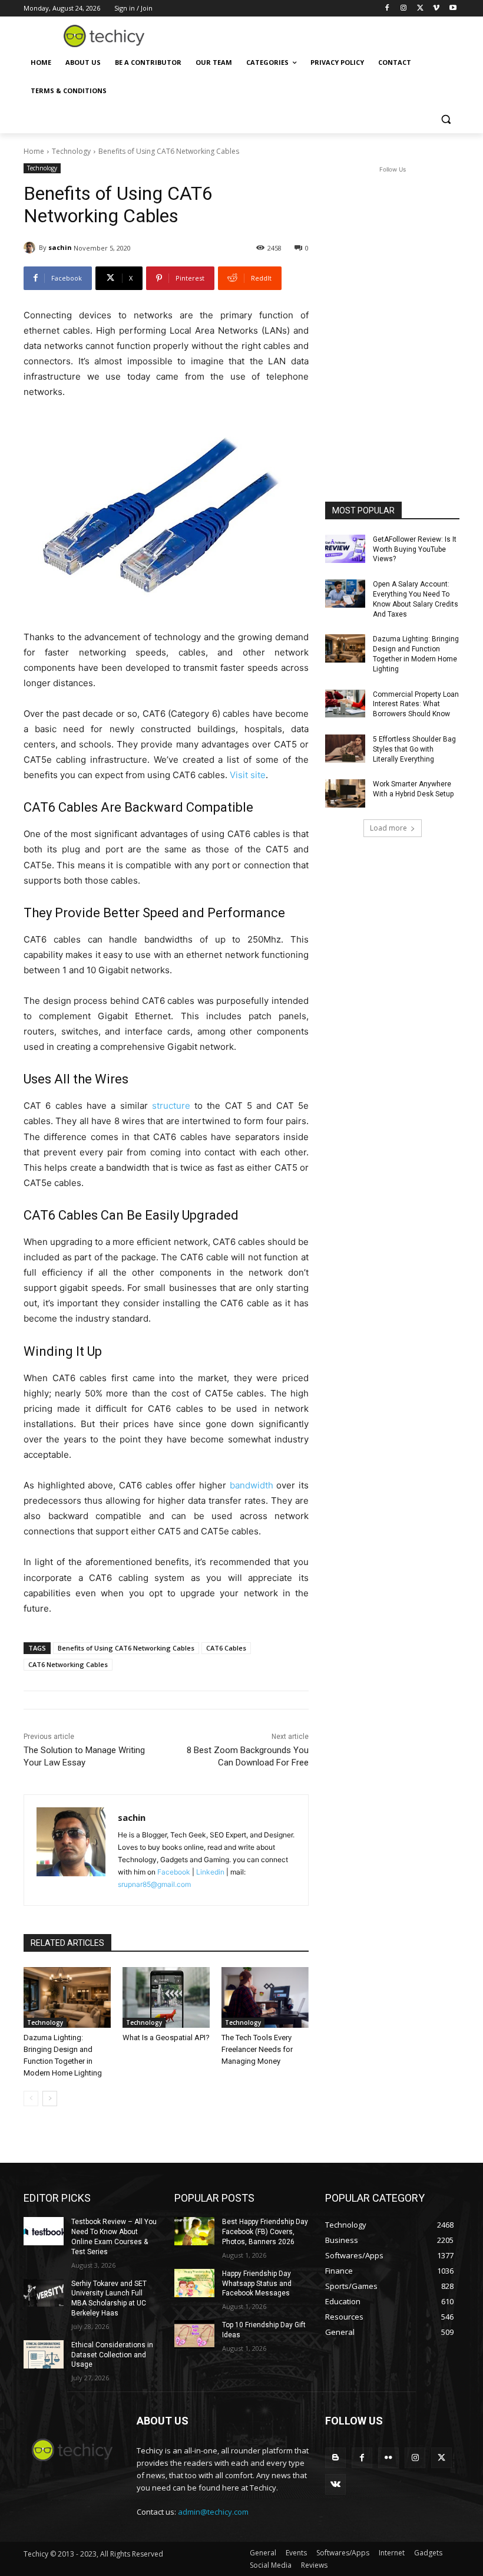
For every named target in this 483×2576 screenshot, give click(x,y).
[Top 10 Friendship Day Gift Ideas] (194, 2334)
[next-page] (50, 2099)
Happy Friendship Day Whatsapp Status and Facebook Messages (257, 2284)
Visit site (248, 775)
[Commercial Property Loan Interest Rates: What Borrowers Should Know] (345, 704)
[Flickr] (388, 2458)
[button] (446, 119)
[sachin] (31, 248)
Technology (71, 151)
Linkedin (210, 1872)
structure (171, 1106)
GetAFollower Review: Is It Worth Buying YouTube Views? (415, 549)
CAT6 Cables (226, 1648)
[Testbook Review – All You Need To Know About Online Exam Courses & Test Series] (44, 2231)
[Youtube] (453, 9)
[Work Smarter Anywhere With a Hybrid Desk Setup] (345, 793)
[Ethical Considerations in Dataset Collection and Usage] (44, 2354)
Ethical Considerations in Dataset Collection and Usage (112, 2355)
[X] (420, 9)
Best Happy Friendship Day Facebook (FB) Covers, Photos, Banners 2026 (265, 2232)
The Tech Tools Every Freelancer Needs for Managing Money (257, 2049)
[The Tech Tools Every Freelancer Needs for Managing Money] (265, 1998)
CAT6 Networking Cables (68, 1664)
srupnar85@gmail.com (154, 1884)
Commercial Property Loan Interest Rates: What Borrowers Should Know (416, 704)
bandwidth (252, 1485)
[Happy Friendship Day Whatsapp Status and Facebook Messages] (194, 2283)
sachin (60, 247)
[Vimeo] (436, 9)
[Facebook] (387, 9)
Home (34, 151)
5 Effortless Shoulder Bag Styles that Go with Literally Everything (414, 749)
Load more (388, 828)
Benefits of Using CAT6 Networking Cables (126, 1648)
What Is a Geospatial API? (166, 2038)
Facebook (174, 1872)
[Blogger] (335, 2458)
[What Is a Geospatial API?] (166, 1998)
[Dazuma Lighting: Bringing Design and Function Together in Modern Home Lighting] (67, 1998)
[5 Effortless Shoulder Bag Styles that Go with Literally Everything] (345, 749)
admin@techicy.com (213, 2512)
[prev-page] (31, 2099)
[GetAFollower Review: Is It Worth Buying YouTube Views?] (345, 549)
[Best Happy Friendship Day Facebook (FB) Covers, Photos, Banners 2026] (194, 2231)
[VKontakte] (335, 2484)
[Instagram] (404, 9)
